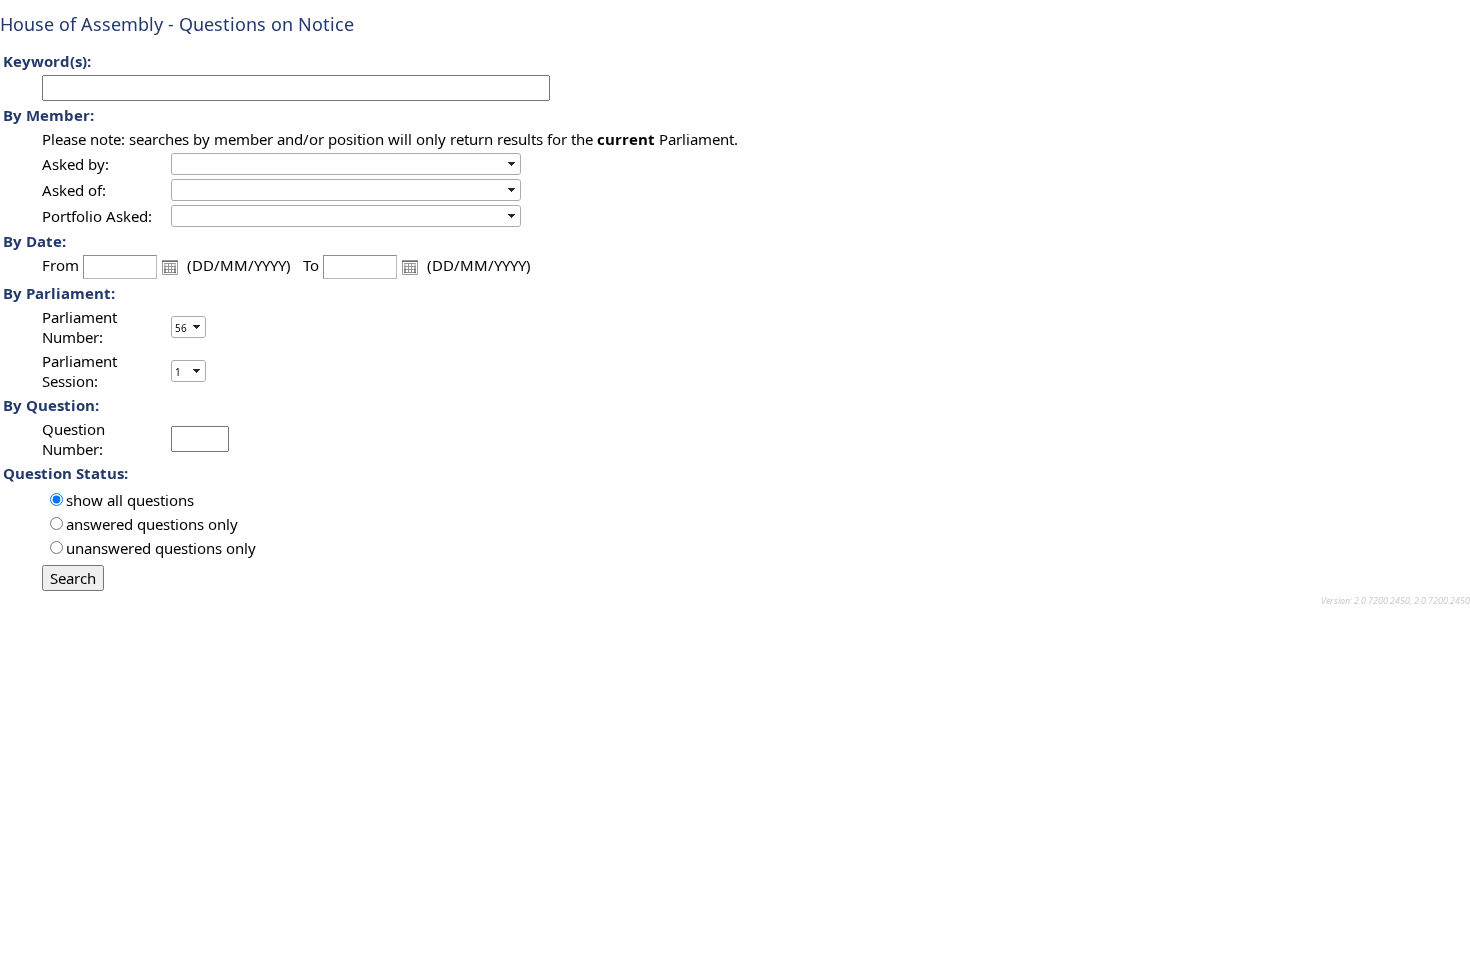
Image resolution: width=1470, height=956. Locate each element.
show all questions (130, 500)
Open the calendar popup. (170, 267)
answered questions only (152, 524)
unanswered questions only (161, 548)
